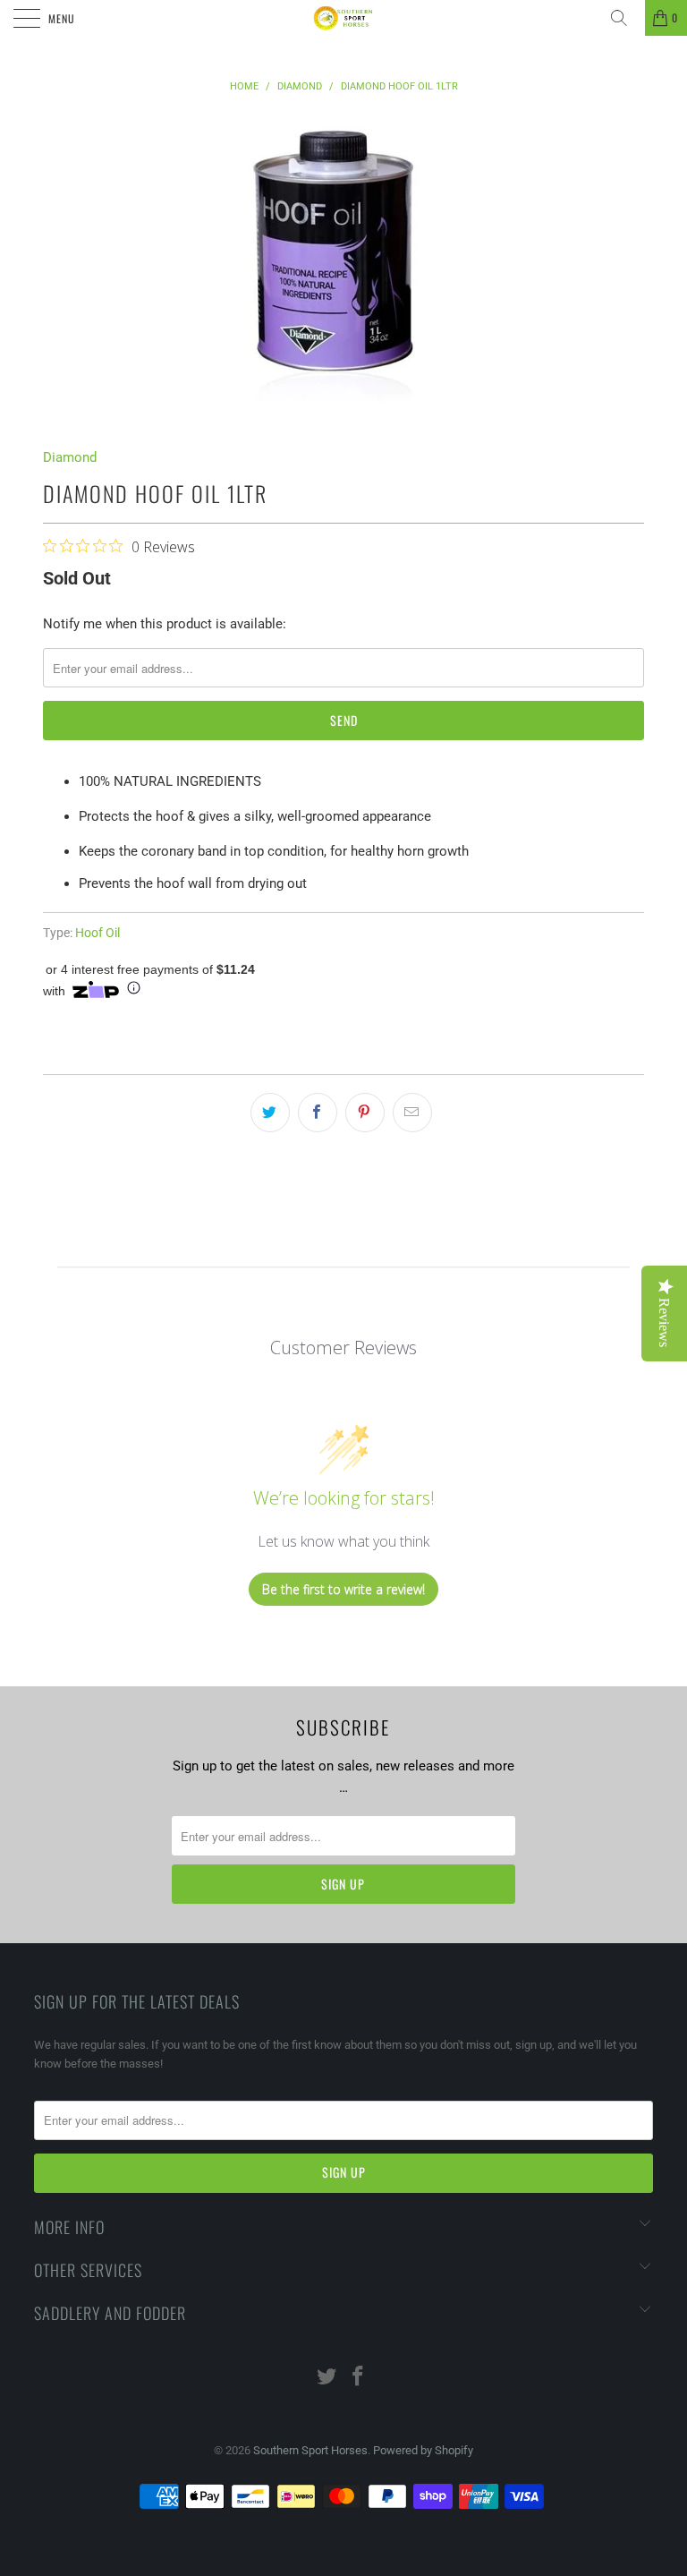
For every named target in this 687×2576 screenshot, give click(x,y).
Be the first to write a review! (343, 1589)
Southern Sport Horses (310, 2450)
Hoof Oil (98, 933)
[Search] (625, 18)
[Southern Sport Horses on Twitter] (327, 2378)
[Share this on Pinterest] (365, 1113)
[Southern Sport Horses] (343, 18)
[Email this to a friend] (412, 1113)
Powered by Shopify (423, 2450)
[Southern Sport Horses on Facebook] (359, 2378)
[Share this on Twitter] (270, 1113)
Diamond (70, 457)
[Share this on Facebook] (318, 1113)
